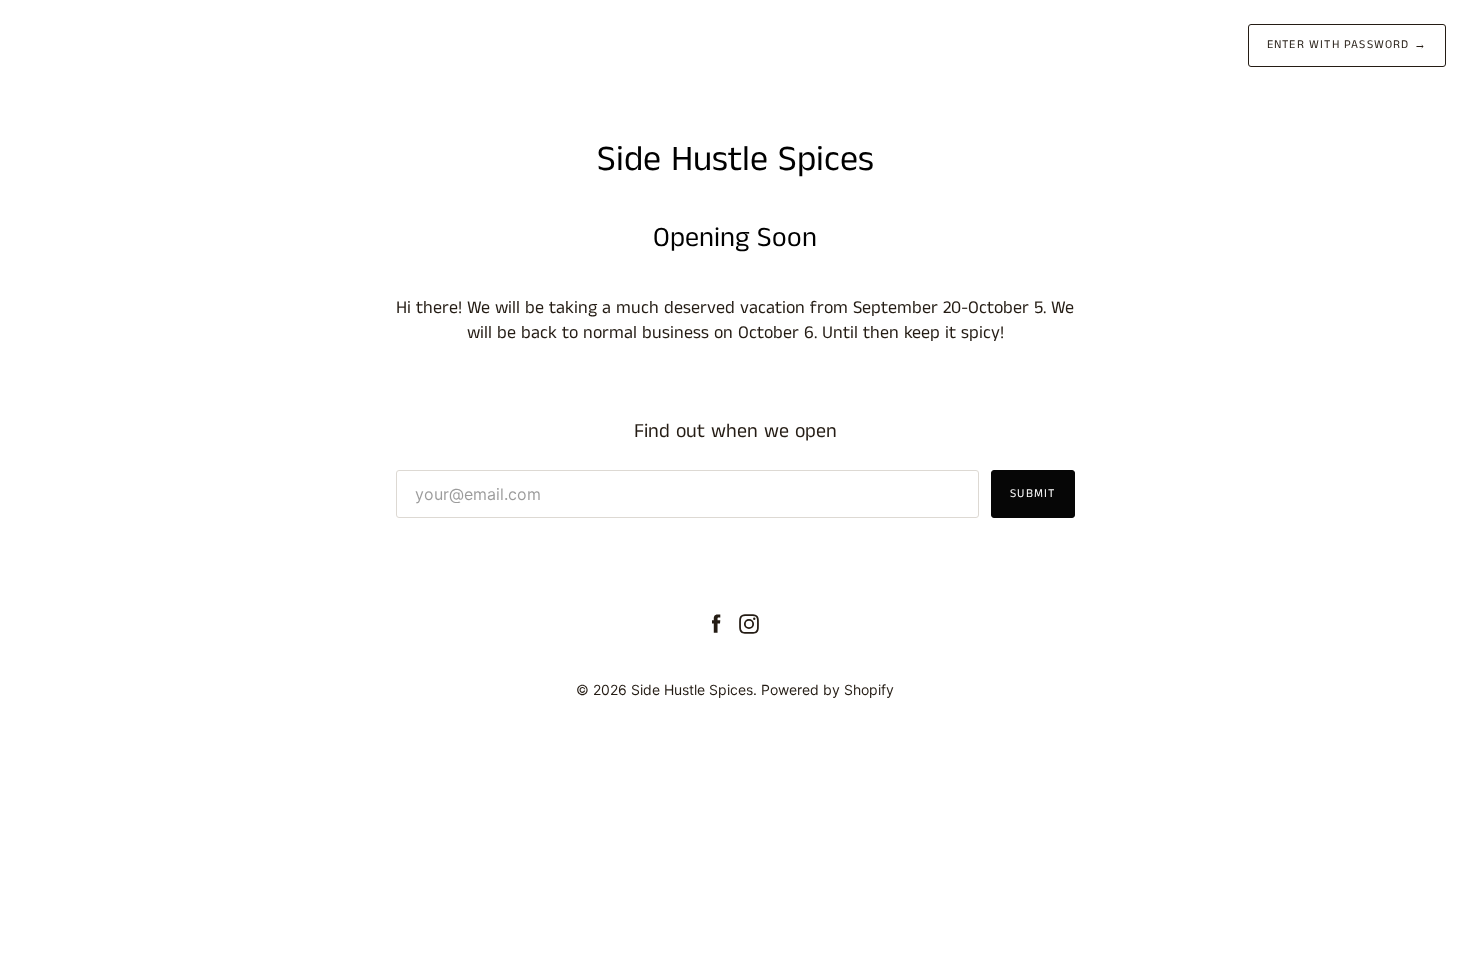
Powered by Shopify (827, 689)
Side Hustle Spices (692, 689)
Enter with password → (1347, 44)
